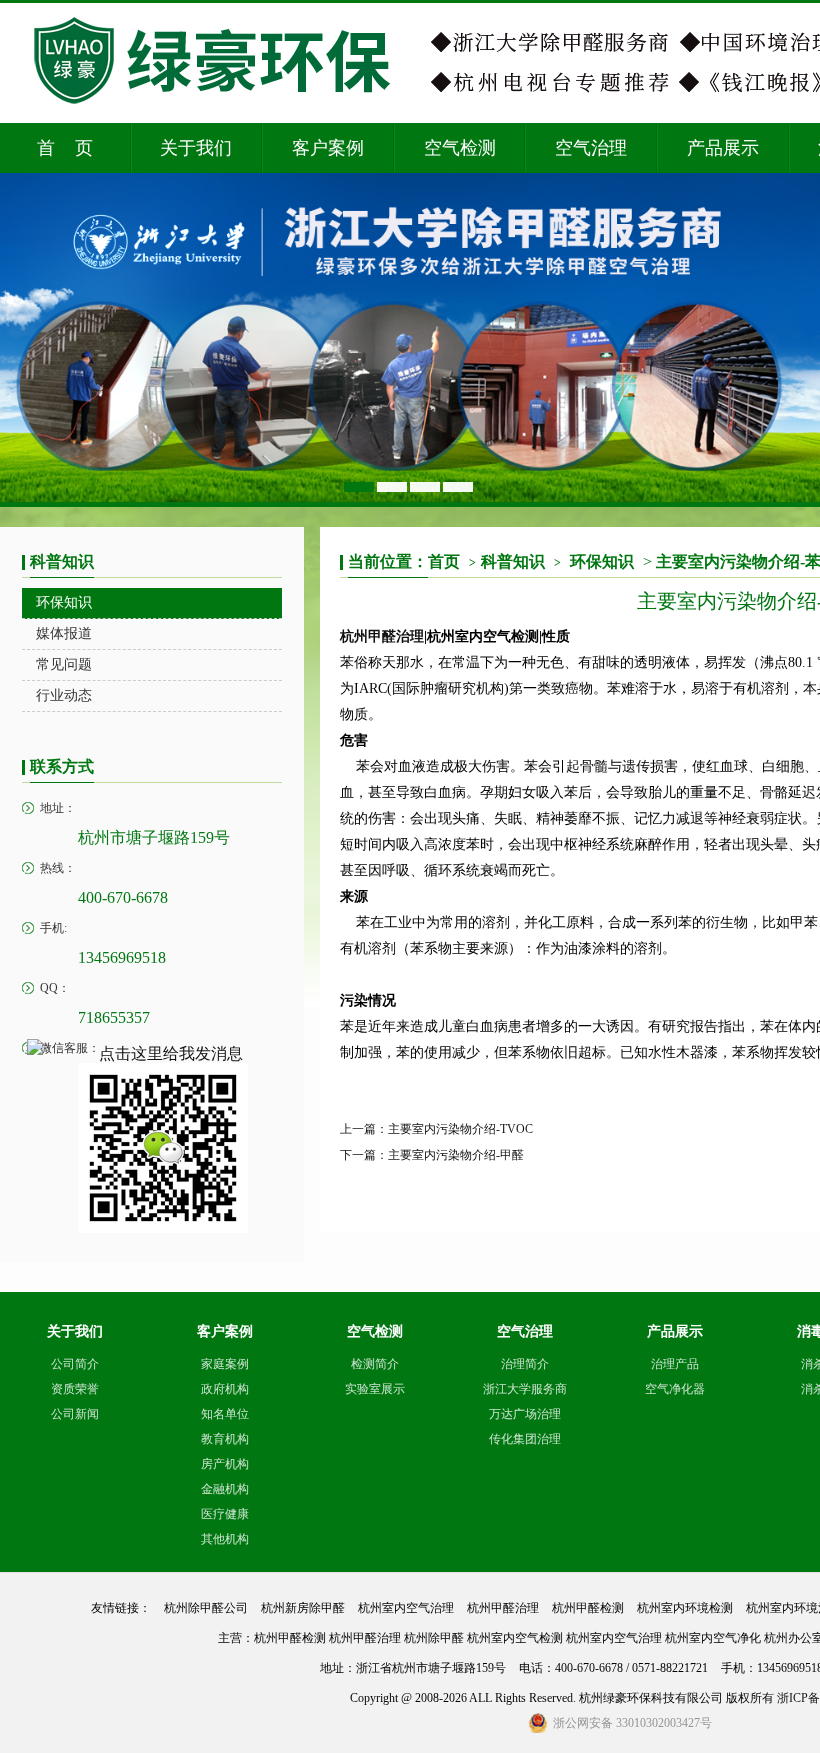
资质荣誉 (75, 1389)
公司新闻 (75, 1414)
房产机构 (225, 1464)
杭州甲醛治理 (382, 636)
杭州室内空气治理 (406, 1608)
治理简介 (525, 1364)
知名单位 (225, 1414)
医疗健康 (225, 1514)
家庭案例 (225, 1364)
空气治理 (591, 148)
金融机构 (225, 1489)
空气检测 (460, 148)
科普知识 (521, 561)
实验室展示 (375, 1389)
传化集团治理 (525, 1439)
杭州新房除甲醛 (303, 1608)
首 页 (65, 148)
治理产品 (675, 1364)
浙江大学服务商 (525, 1389)
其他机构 (225, 1539)
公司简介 (75, 1364)
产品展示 (723, 148)
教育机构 (225, 1439)
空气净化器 (675, 1389)
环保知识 (602, 561)
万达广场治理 (525, 1414)
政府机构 (225, 1389)
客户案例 (328, 148)
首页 (452, 561)
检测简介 (375, 1364)
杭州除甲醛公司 (206, 1608)
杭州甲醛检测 (588, 1608)
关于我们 (196, 148)
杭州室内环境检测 (685, 1608)
